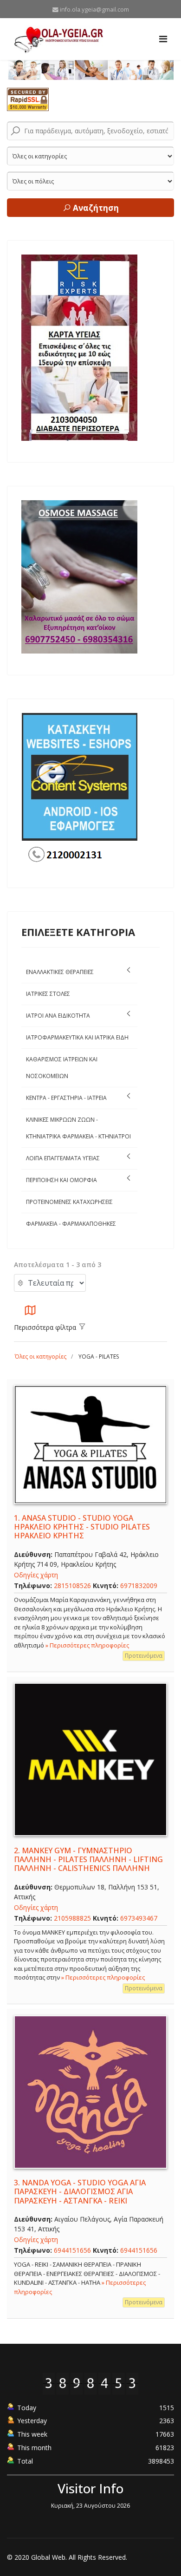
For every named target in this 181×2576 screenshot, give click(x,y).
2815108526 (72, 1585)
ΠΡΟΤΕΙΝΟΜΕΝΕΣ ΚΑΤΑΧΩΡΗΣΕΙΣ (69, 1202)
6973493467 (142, 1918)
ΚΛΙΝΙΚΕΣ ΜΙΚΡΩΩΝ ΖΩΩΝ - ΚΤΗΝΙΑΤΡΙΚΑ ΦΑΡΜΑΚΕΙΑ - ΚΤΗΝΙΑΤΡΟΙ (78, 1128)
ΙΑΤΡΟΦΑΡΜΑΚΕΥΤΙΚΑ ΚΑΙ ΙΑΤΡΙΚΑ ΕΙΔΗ (77, 1037)
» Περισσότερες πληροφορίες (87, 1645)
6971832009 (139, 1585)
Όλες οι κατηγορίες (41, 1357)
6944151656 (72, 2250)
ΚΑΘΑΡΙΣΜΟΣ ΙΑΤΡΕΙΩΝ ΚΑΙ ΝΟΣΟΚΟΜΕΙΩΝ (62, 1068)
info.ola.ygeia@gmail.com (94, 10)
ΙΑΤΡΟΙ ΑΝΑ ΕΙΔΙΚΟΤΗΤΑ (58, 1016)
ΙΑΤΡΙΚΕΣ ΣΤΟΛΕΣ (48, 994)
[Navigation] (163, 39)
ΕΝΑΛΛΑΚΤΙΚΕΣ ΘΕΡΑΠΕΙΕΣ (60, 972)
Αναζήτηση (95, 208)
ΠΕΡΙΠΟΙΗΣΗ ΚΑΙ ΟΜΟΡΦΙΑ (61, 1180)
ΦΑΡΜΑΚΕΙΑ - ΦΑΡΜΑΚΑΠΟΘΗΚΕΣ (71, 1224)
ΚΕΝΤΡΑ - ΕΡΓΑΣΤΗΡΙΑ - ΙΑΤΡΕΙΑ (66, 1098)
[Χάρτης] (30, 1313)
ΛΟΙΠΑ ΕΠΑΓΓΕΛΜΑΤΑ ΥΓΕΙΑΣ (63, 1158)
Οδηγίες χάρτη (36, 1575)
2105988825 (72, 1918)
